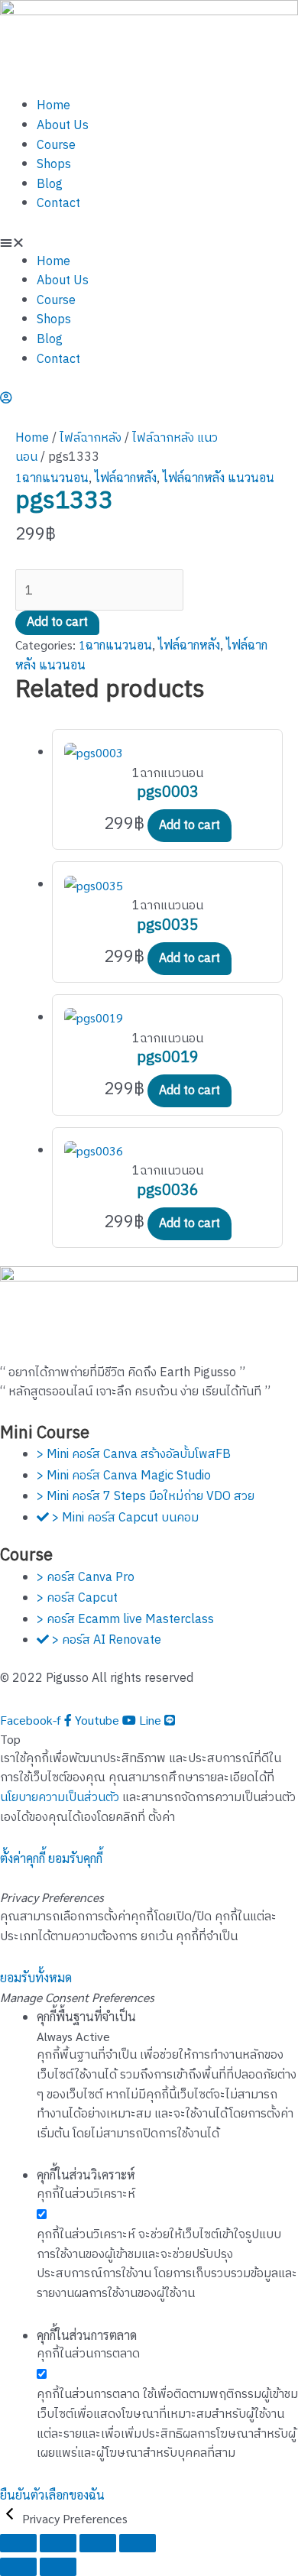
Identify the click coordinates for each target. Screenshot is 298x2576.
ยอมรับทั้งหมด (36, 1977)
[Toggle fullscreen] (58, 2543)
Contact (58, 204)
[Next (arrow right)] (58, 2567)
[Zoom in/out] (18, 2543)
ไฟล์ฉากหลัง (91, 438)
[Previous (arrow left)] (18, 2567)
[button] (149, 242)
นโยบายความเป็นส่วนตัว (60, 1798)
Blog (50, 185)
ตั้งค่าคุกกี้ (23, 1858)
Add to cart (57, 622)
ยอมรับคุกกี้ (75, 1858)
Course (56, 146)
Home (53, 106)
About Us (63, 126)
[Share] (98, 2543)
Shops (54, 165)
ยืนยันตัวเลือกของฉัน (52, 2495)
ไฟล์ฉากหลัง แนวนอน (219, 477)
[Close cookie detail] (11, 2518)
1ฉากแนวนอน (52, 477)
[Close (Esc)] (138, 2543)
